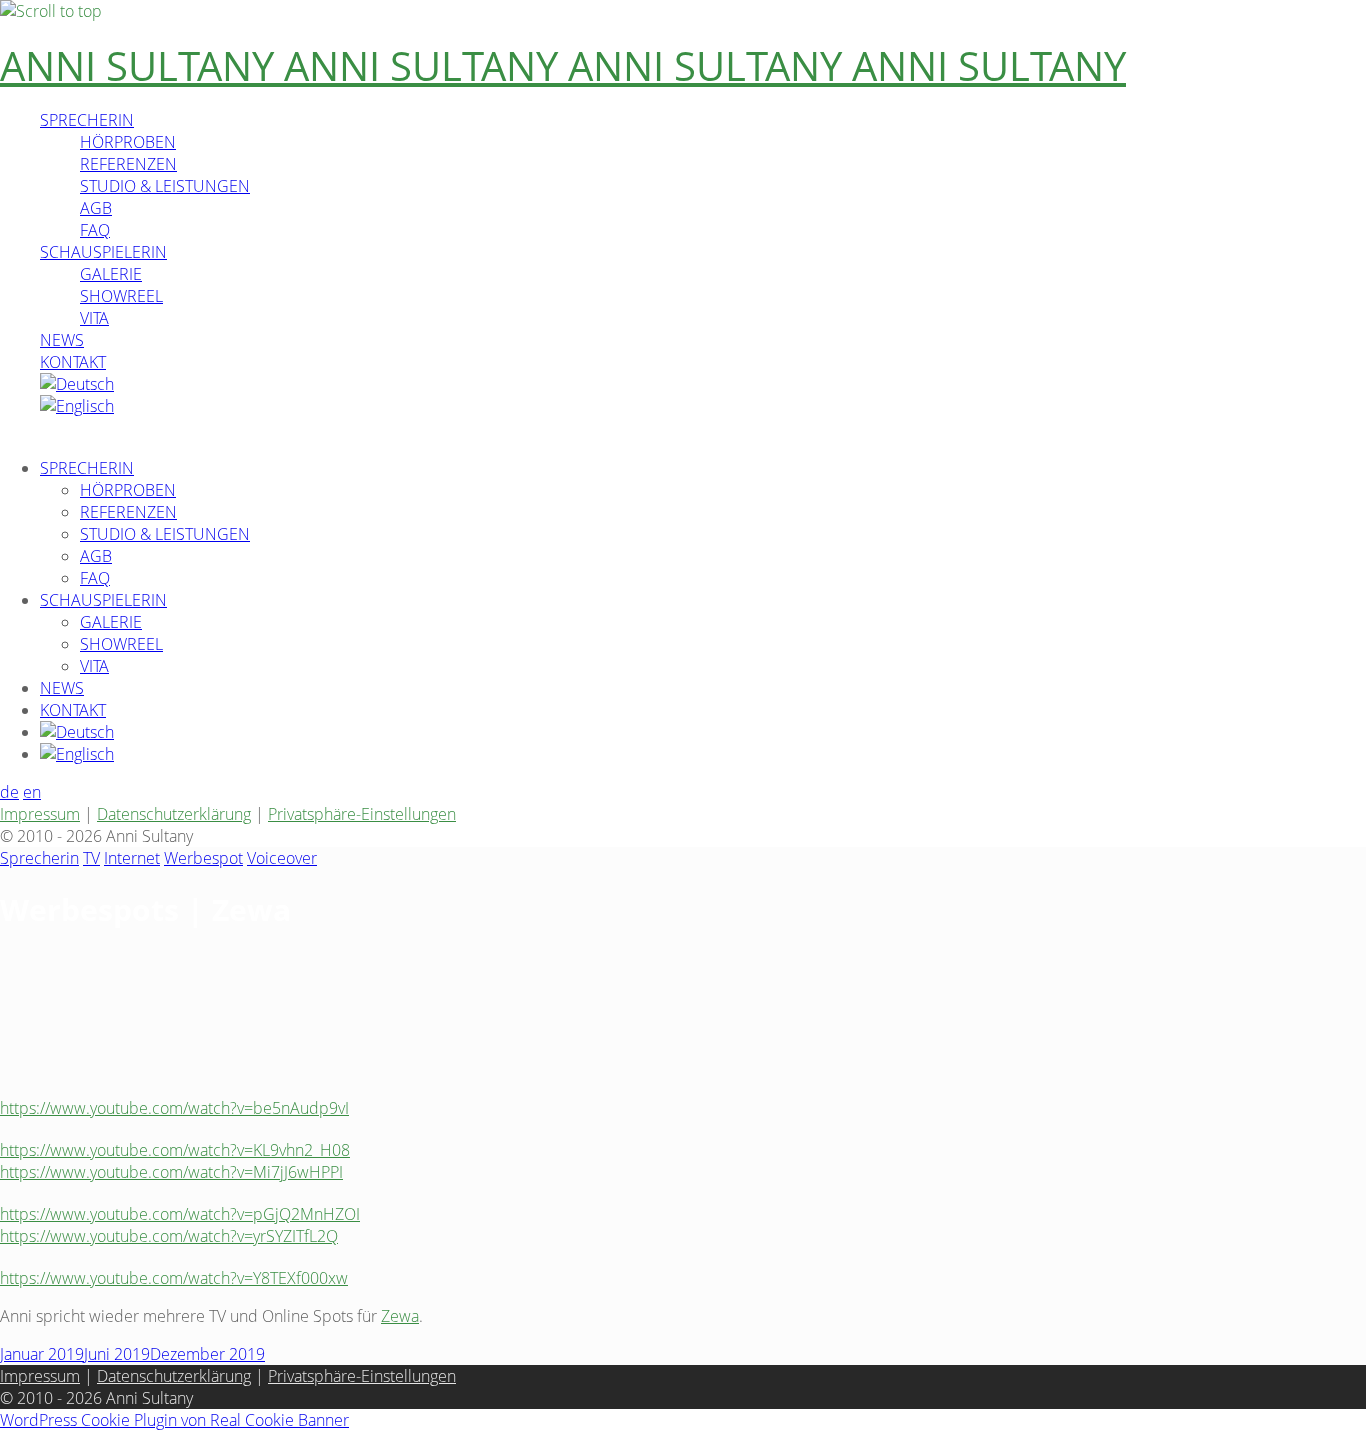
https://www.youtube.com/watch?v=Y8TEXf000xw (174, 1278)
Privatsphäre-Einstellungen (362, 814)
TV (91, 858)
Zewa (400, 1316)
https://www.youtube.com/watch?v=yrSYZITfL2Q (169, 1236)
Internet (132, 858)
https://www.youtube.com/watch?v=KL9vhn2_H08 (175, 1150)
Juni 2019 (117, 1354)
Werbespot (203, 858)
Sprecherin (39, 858)
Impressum (40, 814)
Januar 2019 (42, 1354)
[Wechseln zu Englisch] (77, 406)
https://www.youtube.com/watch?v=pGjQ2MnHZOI (180, 1214)
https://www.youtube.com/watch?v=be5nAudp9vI (174, 1108)
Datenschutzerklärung (174, 814)
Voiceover (282, 858)
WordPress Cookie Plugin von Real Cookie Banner (174, 1420)
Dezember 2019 (207, 1354)
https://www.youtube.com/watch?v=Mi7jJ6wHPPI (171, 1172)
